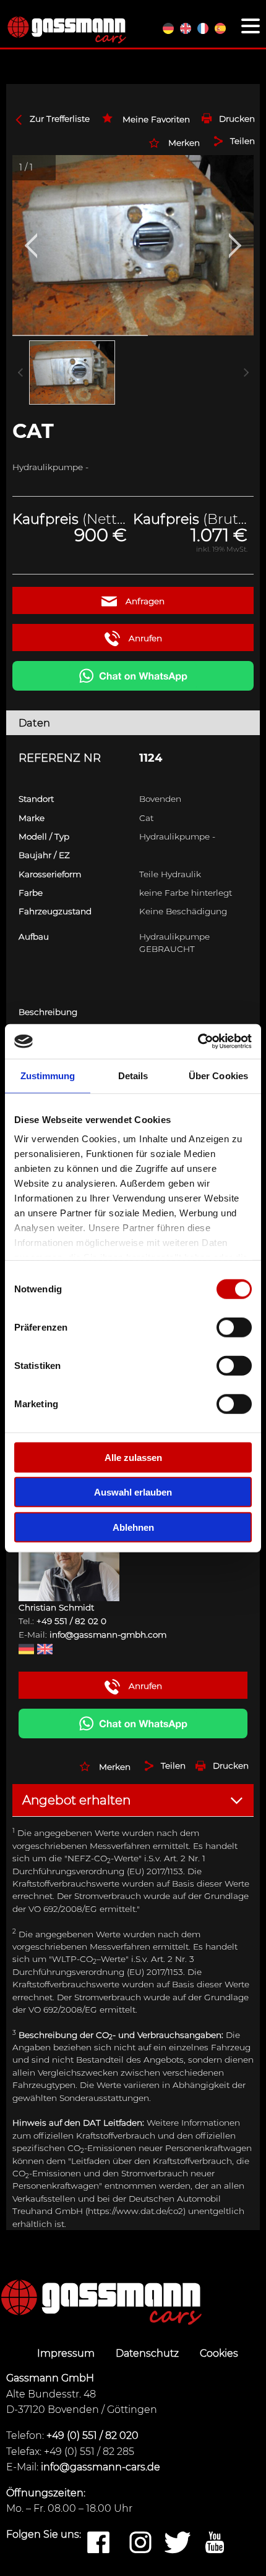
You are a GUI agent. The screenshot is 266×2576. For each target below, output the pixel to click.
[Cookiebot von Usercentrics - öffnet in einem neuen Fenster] (198, 1042)
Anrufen (144, 638)
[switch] (234, 1327)
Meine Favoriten (156, 119)
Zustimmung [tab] (48, 1075)
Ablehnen (133, 1527)
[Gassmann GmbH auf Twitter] (178, 2543)
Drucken (237, 119)
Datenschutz (148, 2353)
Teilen (242, 141)
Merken (184, 143)
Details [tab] (133, 1075)
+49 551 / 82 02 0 (71, 1621)
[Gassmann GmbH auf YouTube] (215, 2543)
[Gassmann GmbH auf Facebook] (98, 2543)
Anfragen (144, 601)
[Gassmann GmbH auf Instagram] (140, 2543)
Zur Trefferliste (60, 119)
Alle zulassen (133, 1457)
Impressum (67, 2353)
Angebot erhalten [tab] (76, 1800)
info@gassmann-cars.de (101, 2467)
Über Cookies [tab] (218, 1075)
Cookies (219, 2353)
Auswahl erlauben (133, 1492)
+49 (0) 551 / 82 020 (92, 2435)
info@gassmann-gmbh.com (108, 1635)
